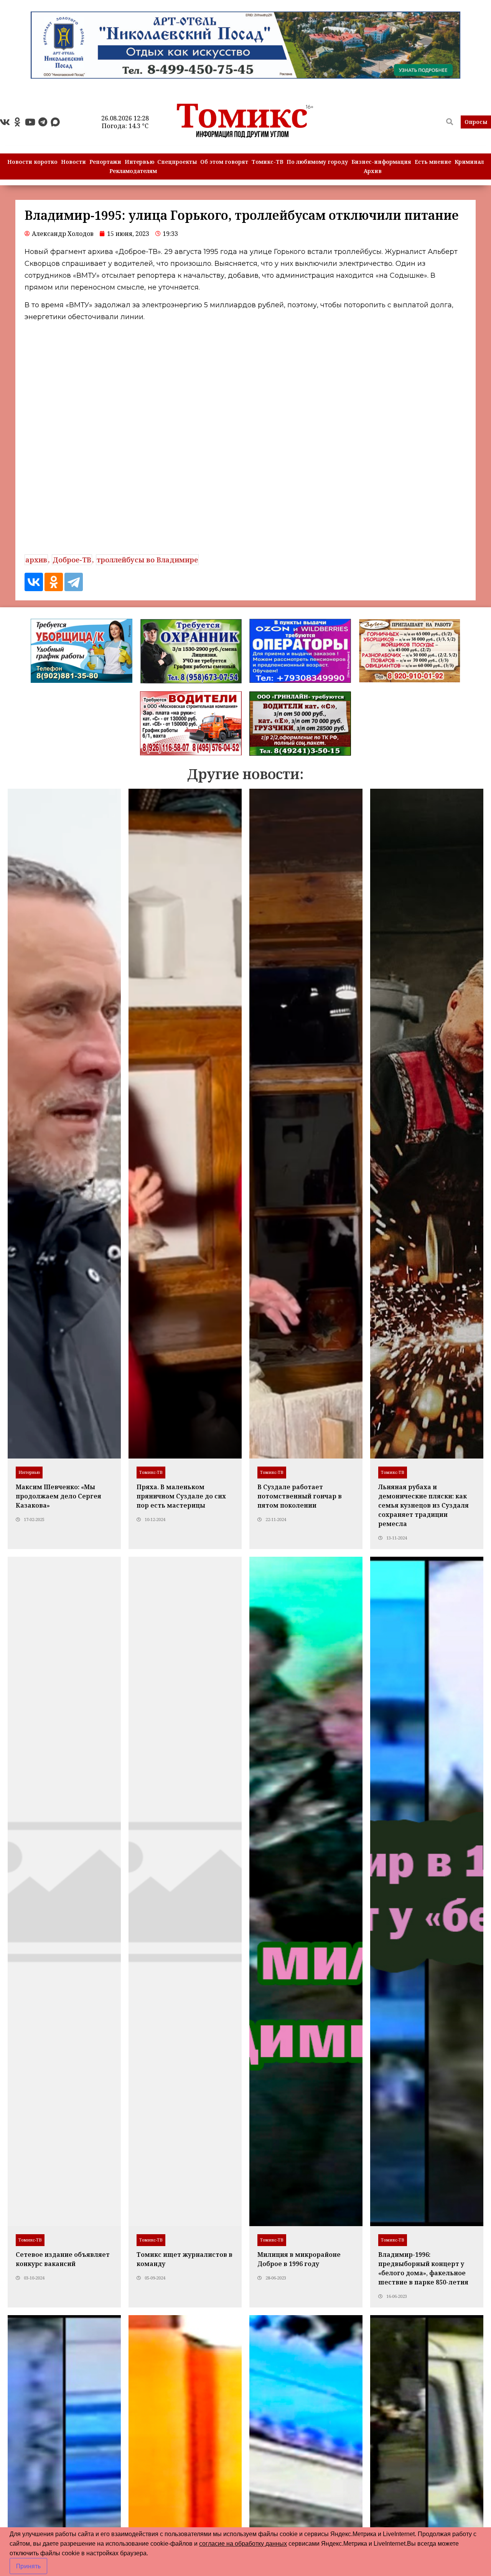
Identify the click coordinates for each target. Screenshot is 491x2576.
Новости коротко (32, 162)
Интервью (139, 162)
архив (36, 560)
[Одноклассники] (54, 582)
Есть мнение (433, 162)
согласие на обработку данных (243, 2544)
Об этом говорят (224, 162)
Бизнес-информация (381, 162)
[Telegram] (43, 122)
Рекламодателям (133, 171)
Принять (28, 2566)
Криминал (469, 162)
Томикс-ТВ (268, 162)
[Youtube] (30, 122)
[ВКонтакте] (34, 582)
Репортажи (105, 162)
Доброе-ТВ (72, 560)
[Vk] (5, 122)
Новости (73, 162)
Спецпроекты (177, 162)
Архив (373, 171)
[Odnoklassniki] (17, 122)
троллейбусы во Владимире (147, 560)
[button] (476, 122)
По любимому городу (317, 162)
